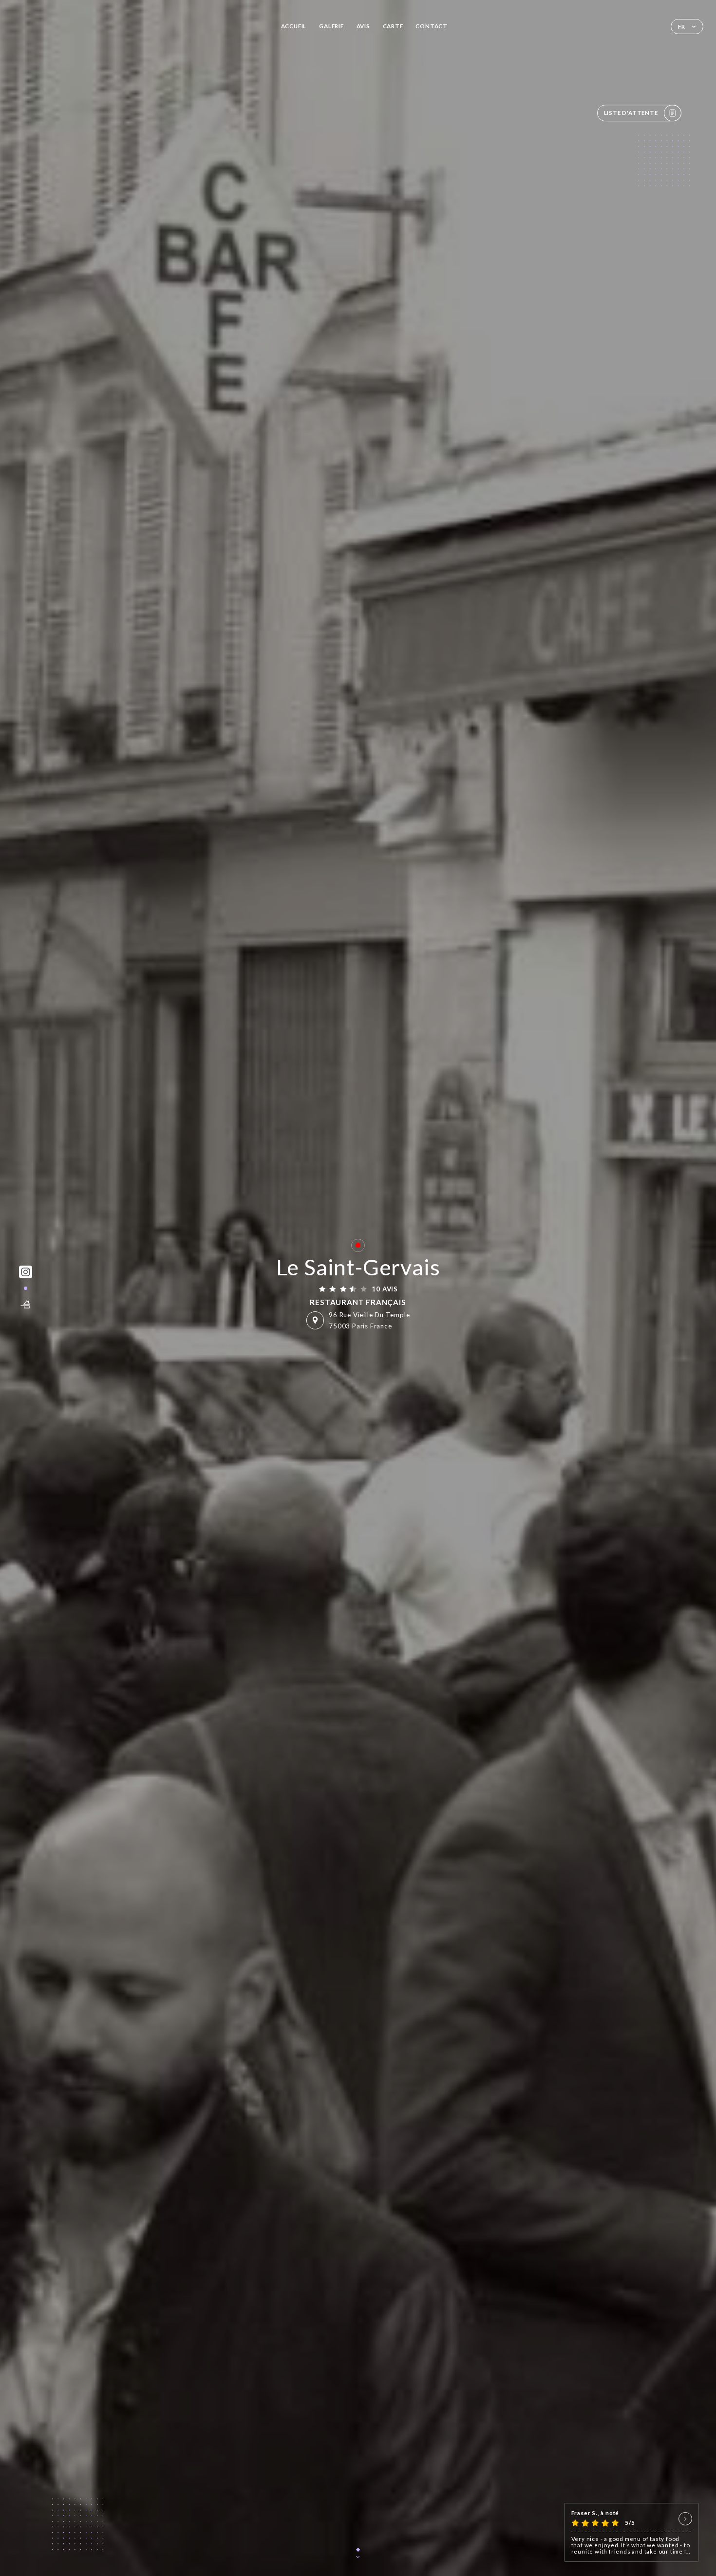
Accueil (294, 26)
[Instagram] (26, 1272)
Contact (432, 26)
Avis (363, 26)
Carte (393, 26)
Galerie (331, 26)
